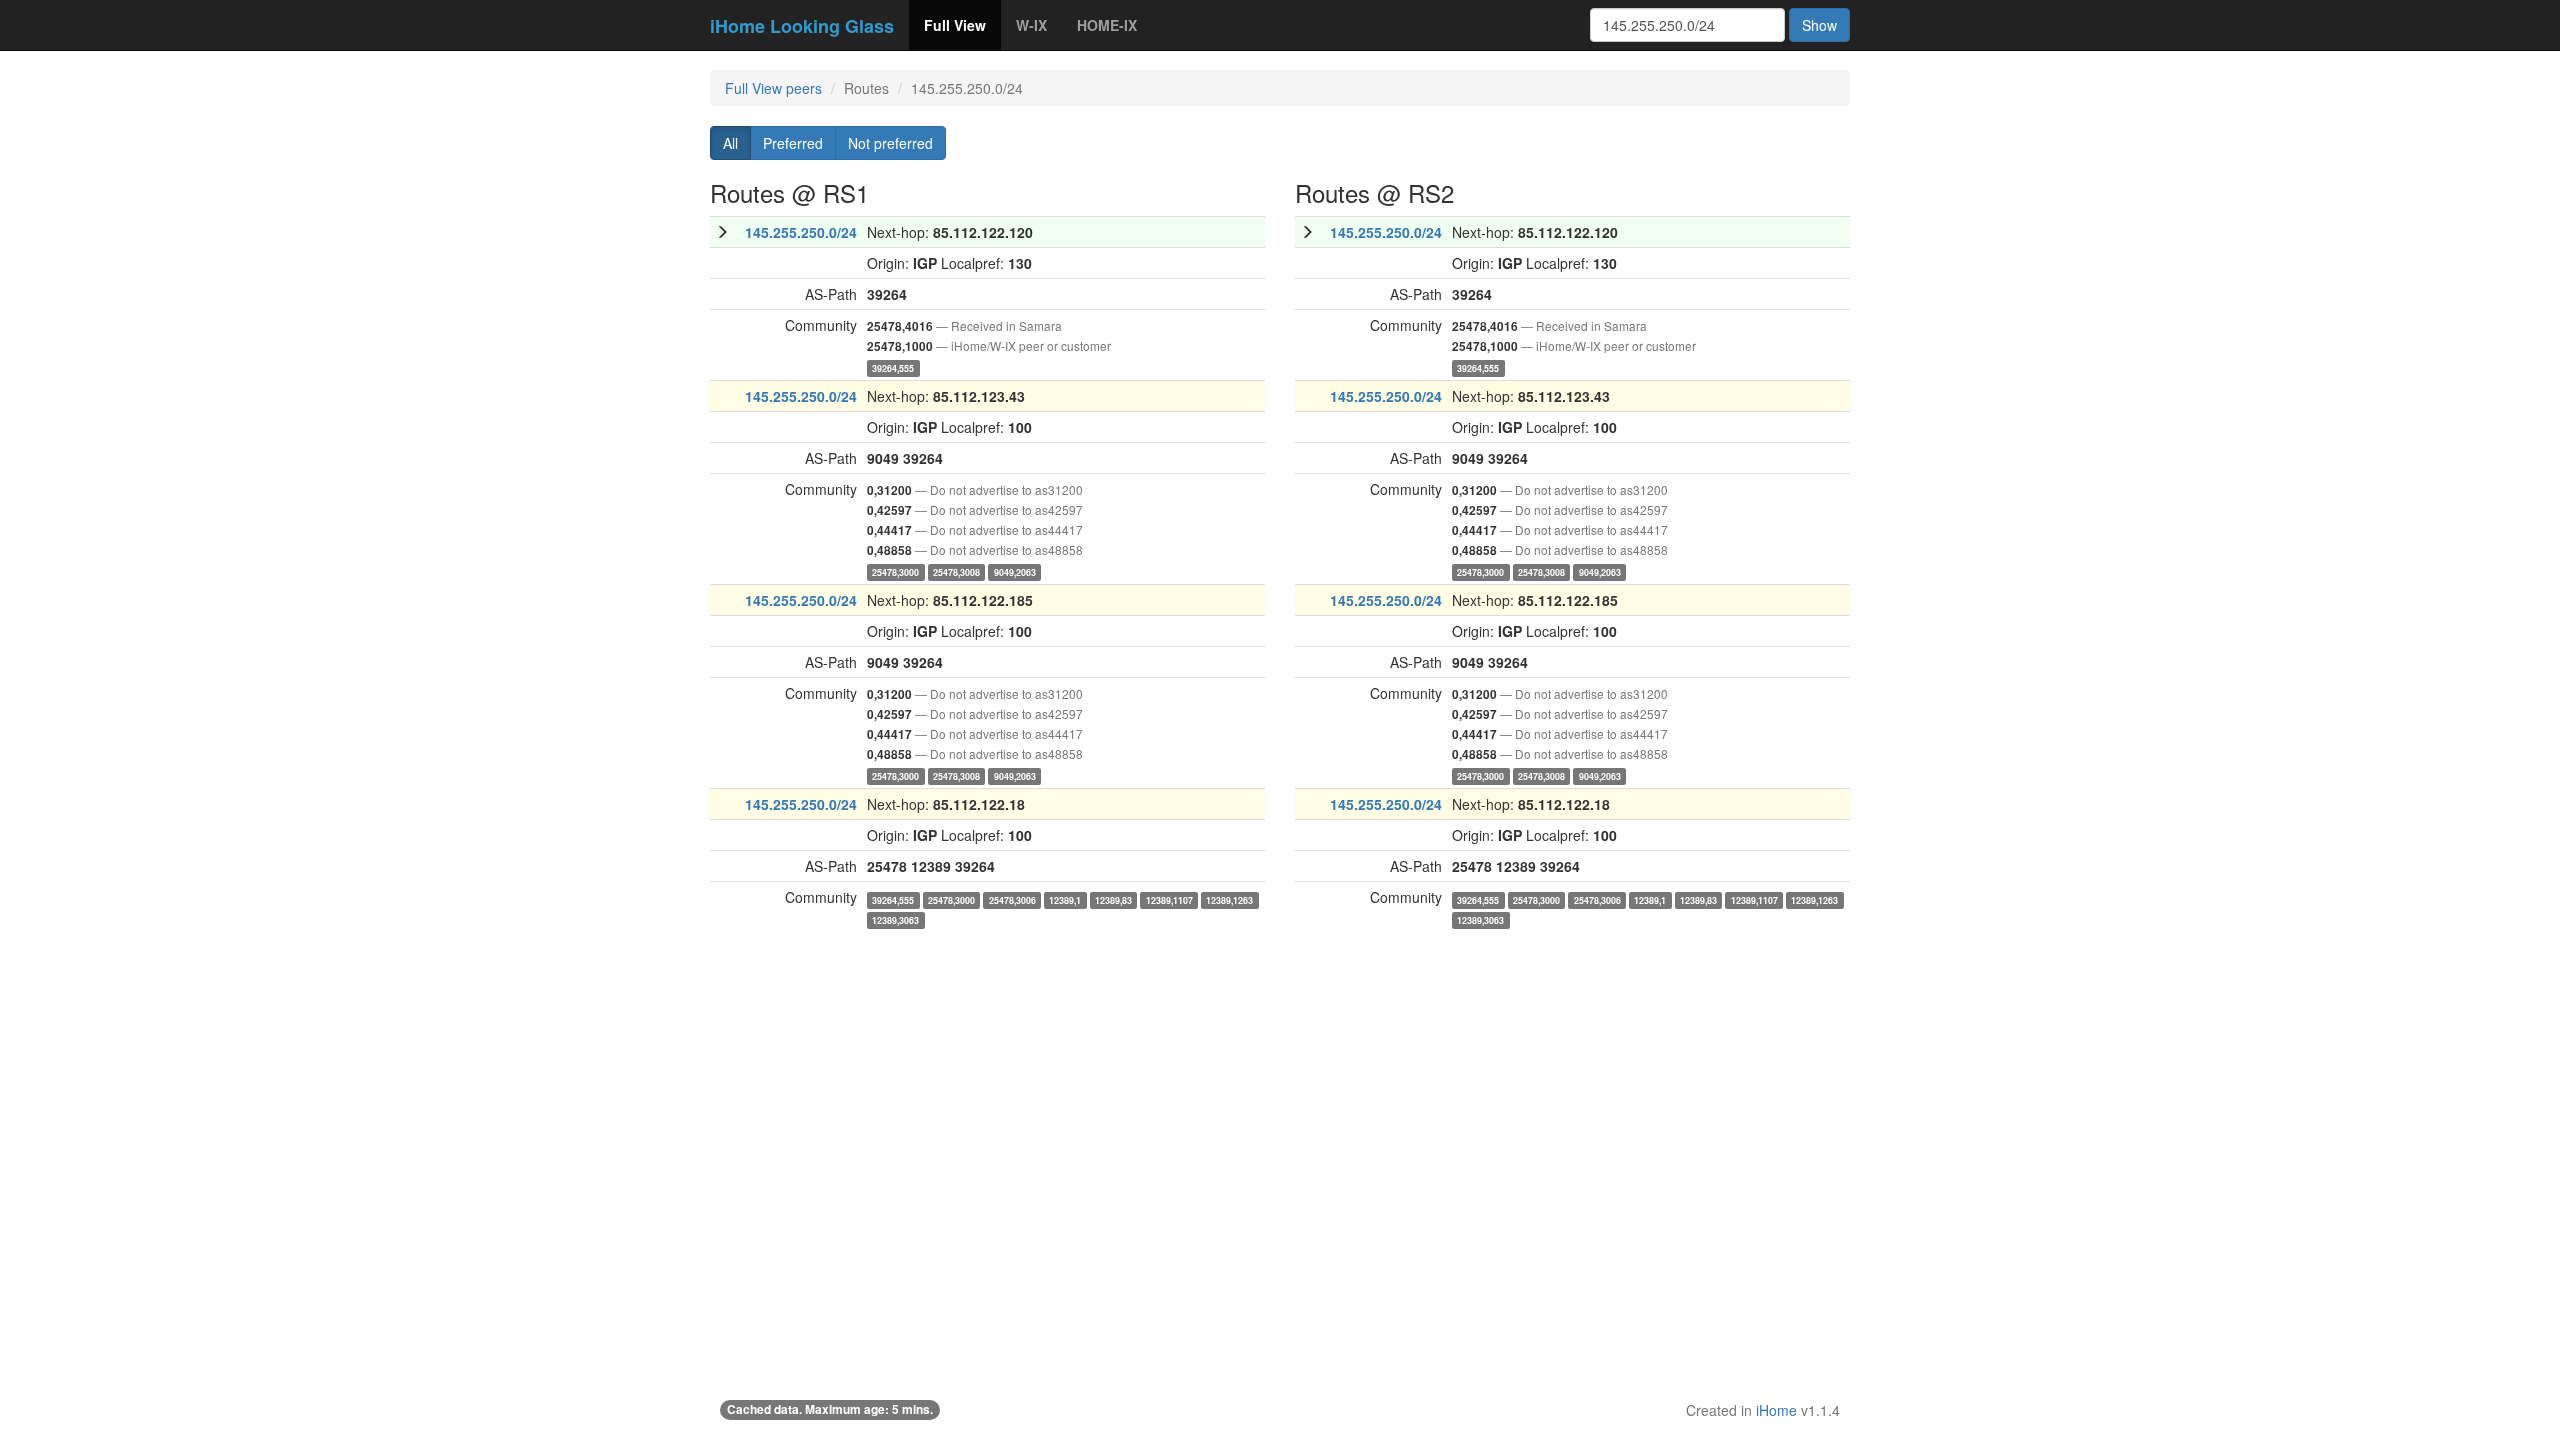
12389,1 (1065, 899)
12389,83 (1113, 899)
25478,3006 (1012, 899)
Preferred (793, 143)
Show (1819, 25)
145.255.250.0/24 (801, 232)
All (730, 143)
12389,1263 (1229, 899)
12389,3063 (895, 919)
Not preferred (890, 143)
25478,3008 (956, 571)
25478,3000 (895, 571)
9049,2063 (1015, 571)
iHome (1776, 1410)
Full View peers (773, 88)
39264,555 (893, 367)
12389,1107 (1169, 899)
